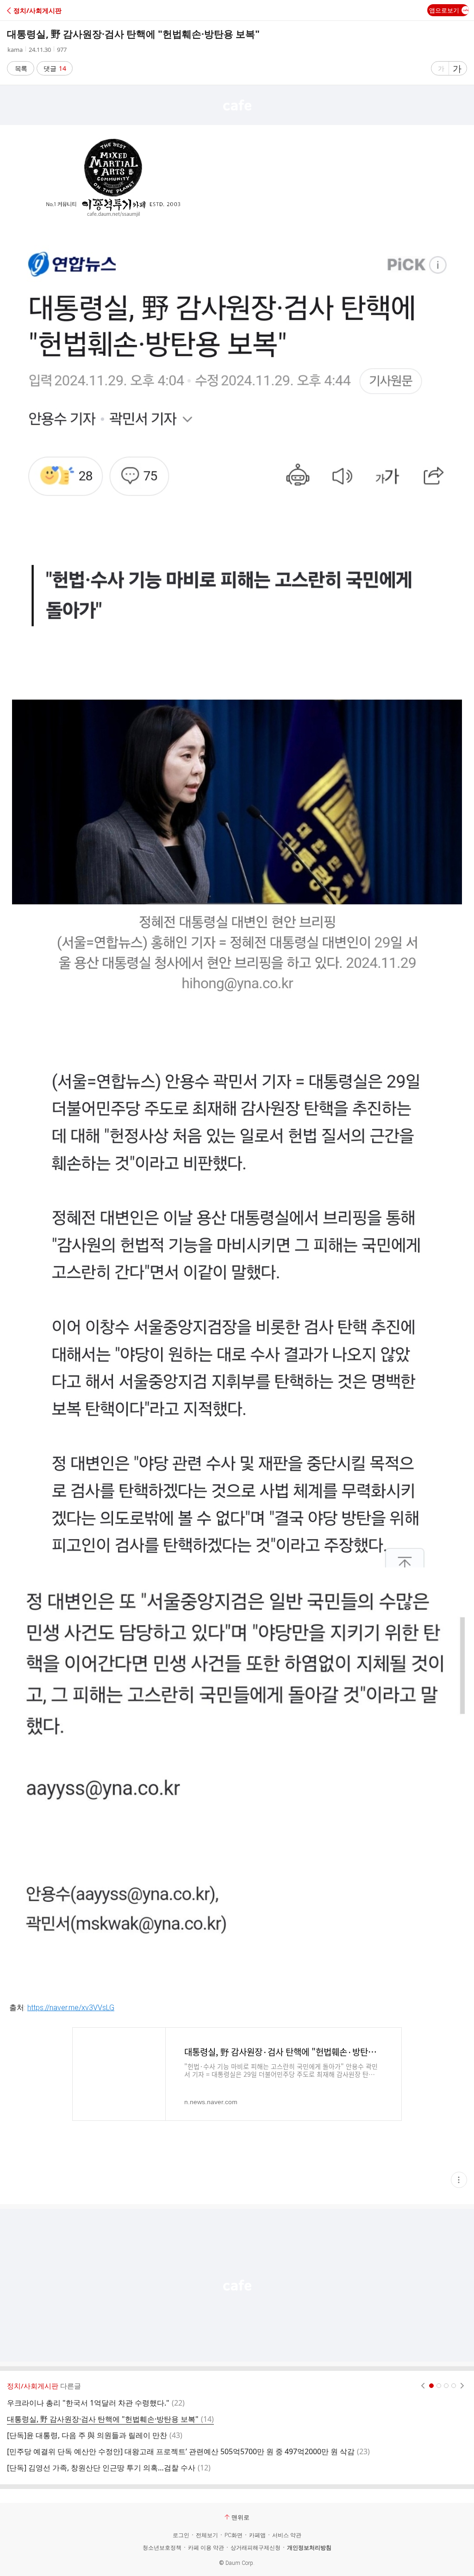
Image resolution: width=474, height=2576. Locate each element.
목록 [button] (21, 68)
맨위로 (240, 2517)
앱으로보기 (444, 10)
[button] (47, 10)
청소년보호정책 (162, 2548)
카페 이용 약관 (206, 2548)
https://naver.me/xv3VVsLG (71, 2008)
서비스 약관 (287, 2535)
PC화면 (234, 2535)
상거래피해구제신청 (256, 2548)
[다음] (462, 2386)
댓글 (55, 68)
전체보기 (207, 2535)
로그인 (181, 2535)
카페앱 (257, 2535)
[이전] (423, 2386)
